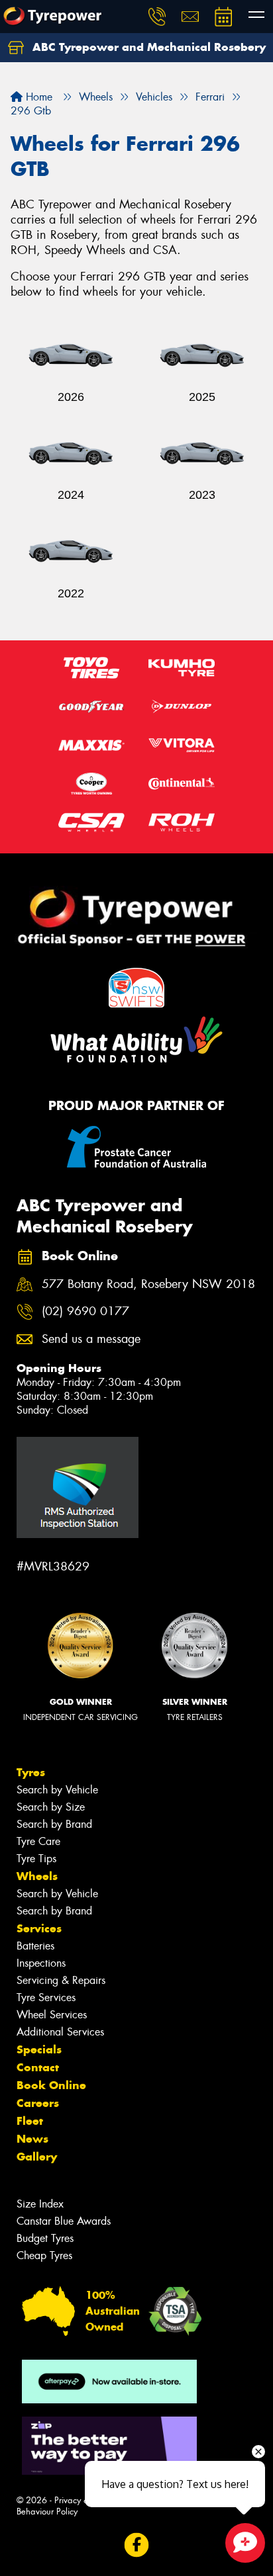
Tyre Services (46, 1997)
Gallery (37, 2157)
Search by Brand (54, 1824)
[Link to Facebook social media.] (137, 2545)
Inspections (41, 1963)
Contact (38, 2067)
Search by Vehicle (57, 1790)
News (32, 2139)
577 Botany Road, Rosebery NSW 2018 (148, 1284)
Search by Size (51, 1807)
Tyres (31, 1772)
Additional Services (60, 2032)
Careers (38, 2103)
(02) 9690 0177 (85, 1311)
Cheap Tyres (44, 2255)
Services (39, 1928)
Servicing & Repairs (61, 1980)
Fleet (30, 2121)
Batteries (35, 1946)
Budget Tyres (45, 2238)
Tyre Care (38, 1841)
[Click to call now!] (157, 17)
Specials (39, 2049)
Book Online (51, 2085)
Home (37, 97)
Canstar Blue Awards (64, 2221)
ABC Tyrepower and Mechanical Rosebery (147, 47)
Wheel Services (52, 2015)
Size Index (40, 2204)
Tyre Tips (36, 1859)
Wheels (37, 1876)
